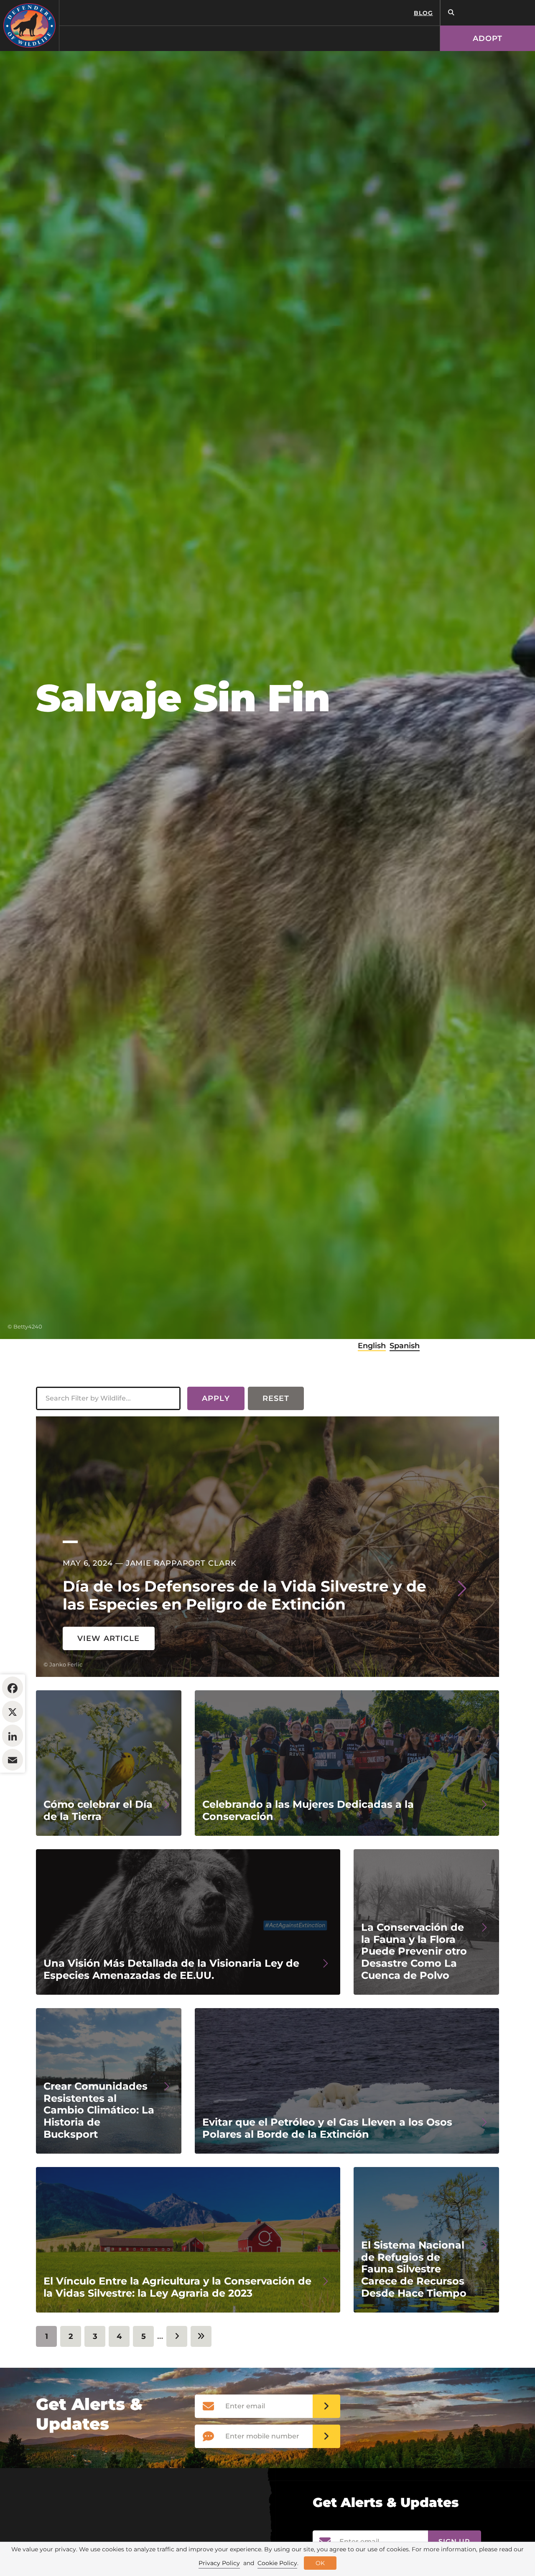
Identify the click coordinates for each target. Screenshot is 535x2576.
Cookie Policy (277, 2563)
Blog (423, 13)
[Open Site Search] (451, 13)
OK (320, 2563)
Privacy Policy (219, 2563)
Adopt (488, 38)
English (372, 1346)
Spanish (405, 1346)
